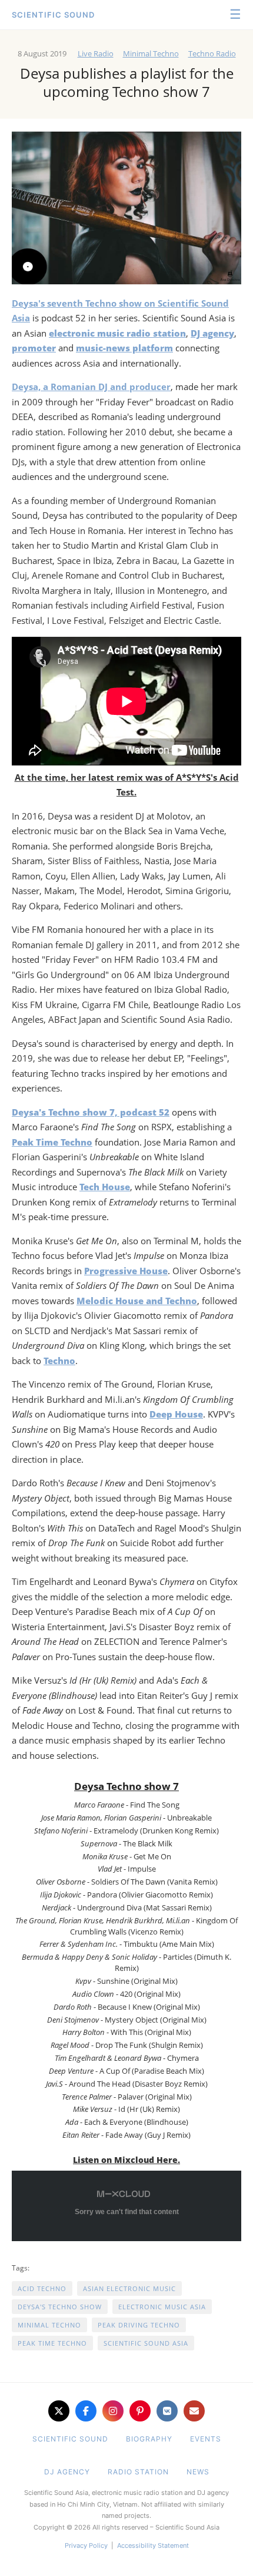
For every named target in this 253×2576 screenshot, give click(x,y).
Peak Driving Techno (139, 2325)
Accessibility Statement (153, 2545)
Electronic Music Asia (162, 2307)
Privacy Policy (86, 2545)
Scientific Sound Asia (146, 2343)
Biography (149, 2439)
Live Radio (96, 53)
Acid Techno (42, 2288)
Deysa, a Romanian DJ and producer (91, 387)
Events (206, 2439)
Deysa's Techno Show (60, 2307)
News (198, 2472)
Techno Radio (212, 53)
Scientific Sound (53, 15)
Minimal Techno (151, 53)
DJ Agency (67, 2472)
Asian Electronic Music (129, 2288)
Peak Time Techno (52, 2343)
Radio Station (138, 2472)
